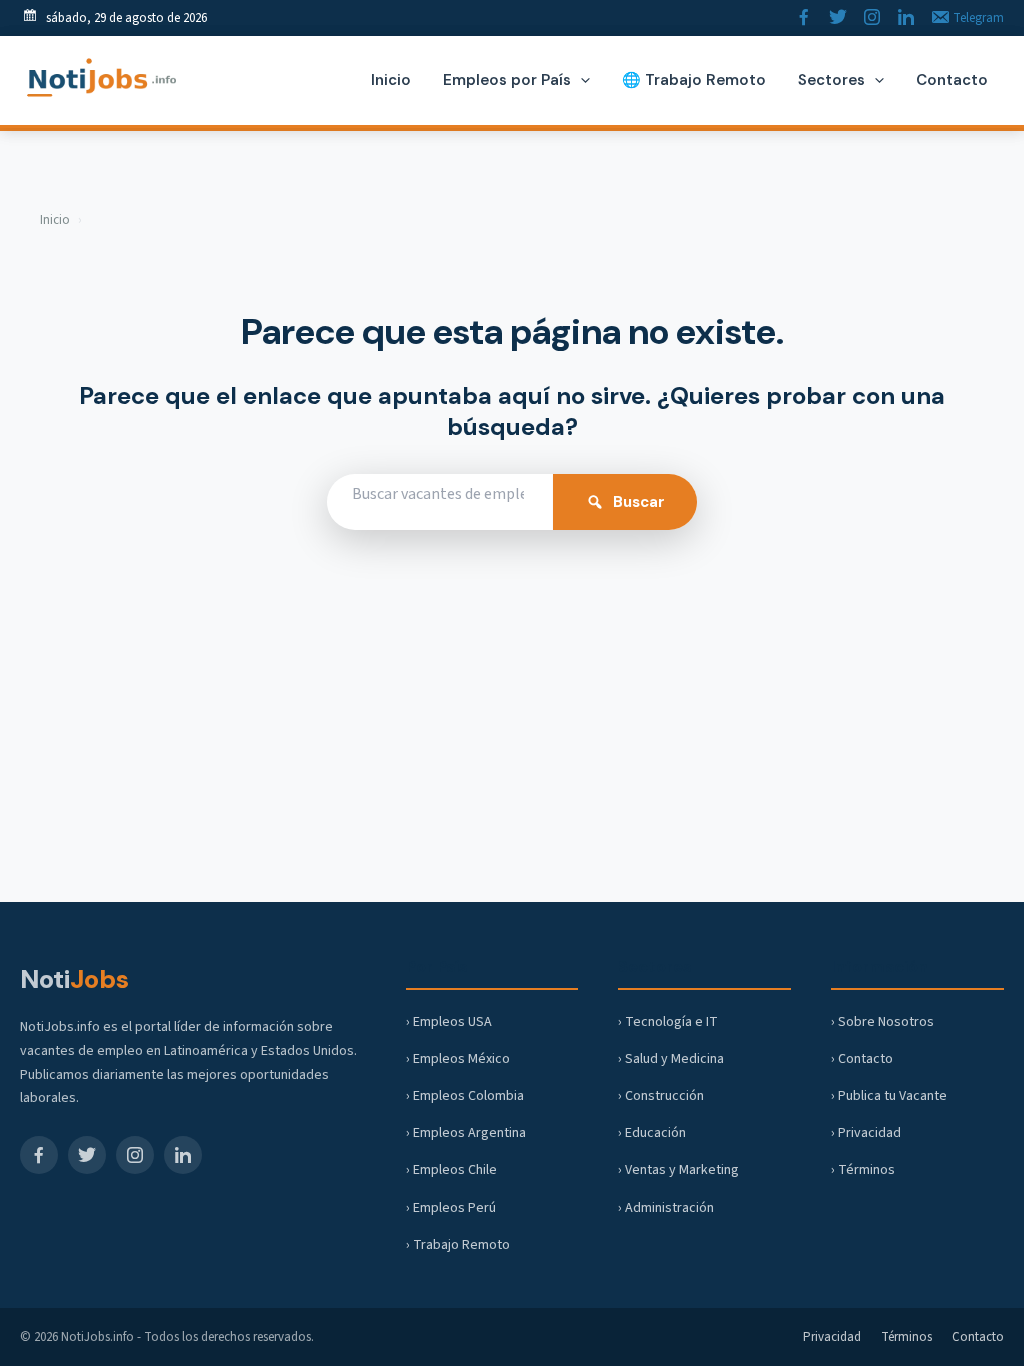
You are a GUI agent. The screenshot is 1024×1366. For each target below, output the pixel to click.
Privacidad (832, 1337)
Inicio (55, 220)
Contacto (978, 1337)
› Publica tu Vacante (889, 1096)
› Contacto (862, 1059)
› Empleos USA (449, 1022)
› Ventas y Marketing (678, 1170)
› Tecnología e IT (668, 1022)
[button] (580, 80)
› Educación (652, 1133)
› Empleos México (458, 1059)
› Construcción (661, 1096)
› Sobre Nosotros (882, 1022)
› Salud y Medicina (671, 1059)
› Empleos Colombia (465, 1096)
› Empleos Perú (451, 1208)
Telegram (977, 18)
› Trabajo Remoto (458, 1245)
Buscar (639, 502)
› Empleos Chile (451, 1170)
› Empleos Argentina (466, 1133)
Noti (74, 979)
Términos (906, 1337)
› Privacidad (866, 1133)
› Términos (863, 1170)
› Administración (666, 1208)
